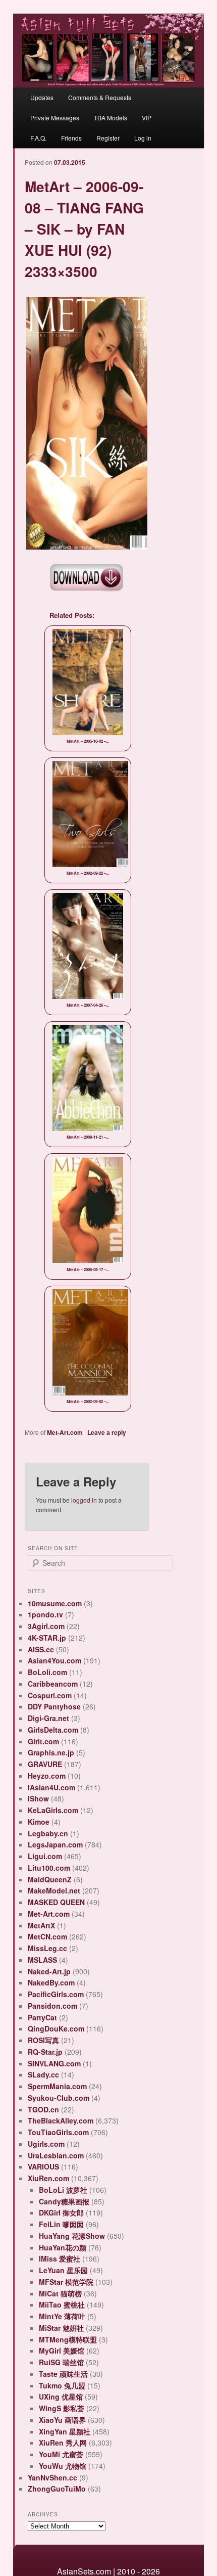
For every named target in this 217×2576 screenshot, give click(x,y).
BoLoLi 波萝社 (63, 2190)
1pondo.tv (45, 1614)
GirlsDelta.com (53, 1730)
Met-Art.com (65, 1432)
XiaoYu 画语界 (62, 2420)
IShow (38, 1798)
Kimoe (39, 1822)
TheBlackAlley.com (61, 2120)
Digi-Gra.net (48, 1718)
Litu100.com (49, 1868)
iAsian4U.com (51, 1787)
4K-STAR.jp (47, 1638)
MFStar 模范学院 (66, 2282)
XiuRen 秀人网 (63, 2443)
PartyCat (42, 2017)
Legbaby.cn (48, 1833)
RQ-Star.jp (45, 2052)
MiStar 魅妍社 (61, 2328)
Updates (42, 97)
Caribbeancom (53, 1684)
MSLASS (42, 1960)
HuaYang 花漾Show (72, 2236)
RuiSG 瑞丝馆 (61, 2362)
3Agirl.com (46, 1626)
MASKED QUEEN (56, 1902)
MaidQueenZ (50, 1879)
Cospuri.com (50, 1695)
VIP (147, 118)
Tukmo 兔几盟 (62, 2385)
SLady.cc (43, 2074)
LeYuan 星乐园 (63, 2270)
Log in (143, 138)
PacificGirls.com (56, 1994)
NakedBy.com (51, 1982)
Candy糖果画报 (64, 2201)
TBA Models (111, 118)
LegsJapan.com (55, 1844)
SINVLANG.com (54, 2063)
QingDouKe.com (56, 2028)
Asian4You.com (55, 1660)
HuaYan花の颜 (63, 2247)
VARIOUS (43, 2166)
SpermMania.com (57, 2086)
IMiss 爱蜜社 (60, 2258)
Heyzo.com (47, 1776)
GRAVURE (45, 1764)
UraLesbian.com (56, 2155)
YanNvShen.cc (52, 2477)
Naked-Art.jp (49, 1971)
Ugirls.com (46, 2144)
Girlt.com (43, 1741)
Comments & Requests (100, 97)
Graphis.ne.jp (51, 1752)
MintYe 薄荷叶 (62, 2316)
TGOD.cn (43, 2109)
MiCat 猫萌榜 (60, 2293)
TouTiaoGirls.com (58, 2132)
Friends (71, 138)
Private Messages (55, 118)
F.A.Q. (38, 138)
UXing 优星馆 (61, 2397)
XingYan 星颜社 (65, 2431)
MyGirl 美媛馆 (62, 2351)
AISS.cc (41, 1649)
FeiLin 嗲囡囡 (61, 2224)
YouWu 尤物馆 (63, 2466)
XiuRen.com (48, 2178)
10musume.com (55, 1603)
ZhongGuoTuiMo (57, 2489)
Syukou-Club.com (59, 2098)
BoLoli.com (47, 1672)
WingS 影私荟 (62, 2408)
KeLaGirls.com (53, 1810)
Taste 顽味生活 (63, 2374)
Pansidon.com (52, 2006)
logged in (84, 1500)
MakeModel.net (54, 1890)
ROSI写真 (43, 2040)
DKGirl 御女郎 (61, 2212)
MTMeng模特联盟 (68, 2339)
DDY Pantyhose (54, 1706)
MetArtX (41, 1925)
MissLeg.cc (47, 1948)
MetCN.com (47, 1936)
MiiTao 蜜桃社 (62, 2304)
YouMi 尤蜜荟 (61, 2454)
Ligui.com (45, 1856)
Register (108, 138)
